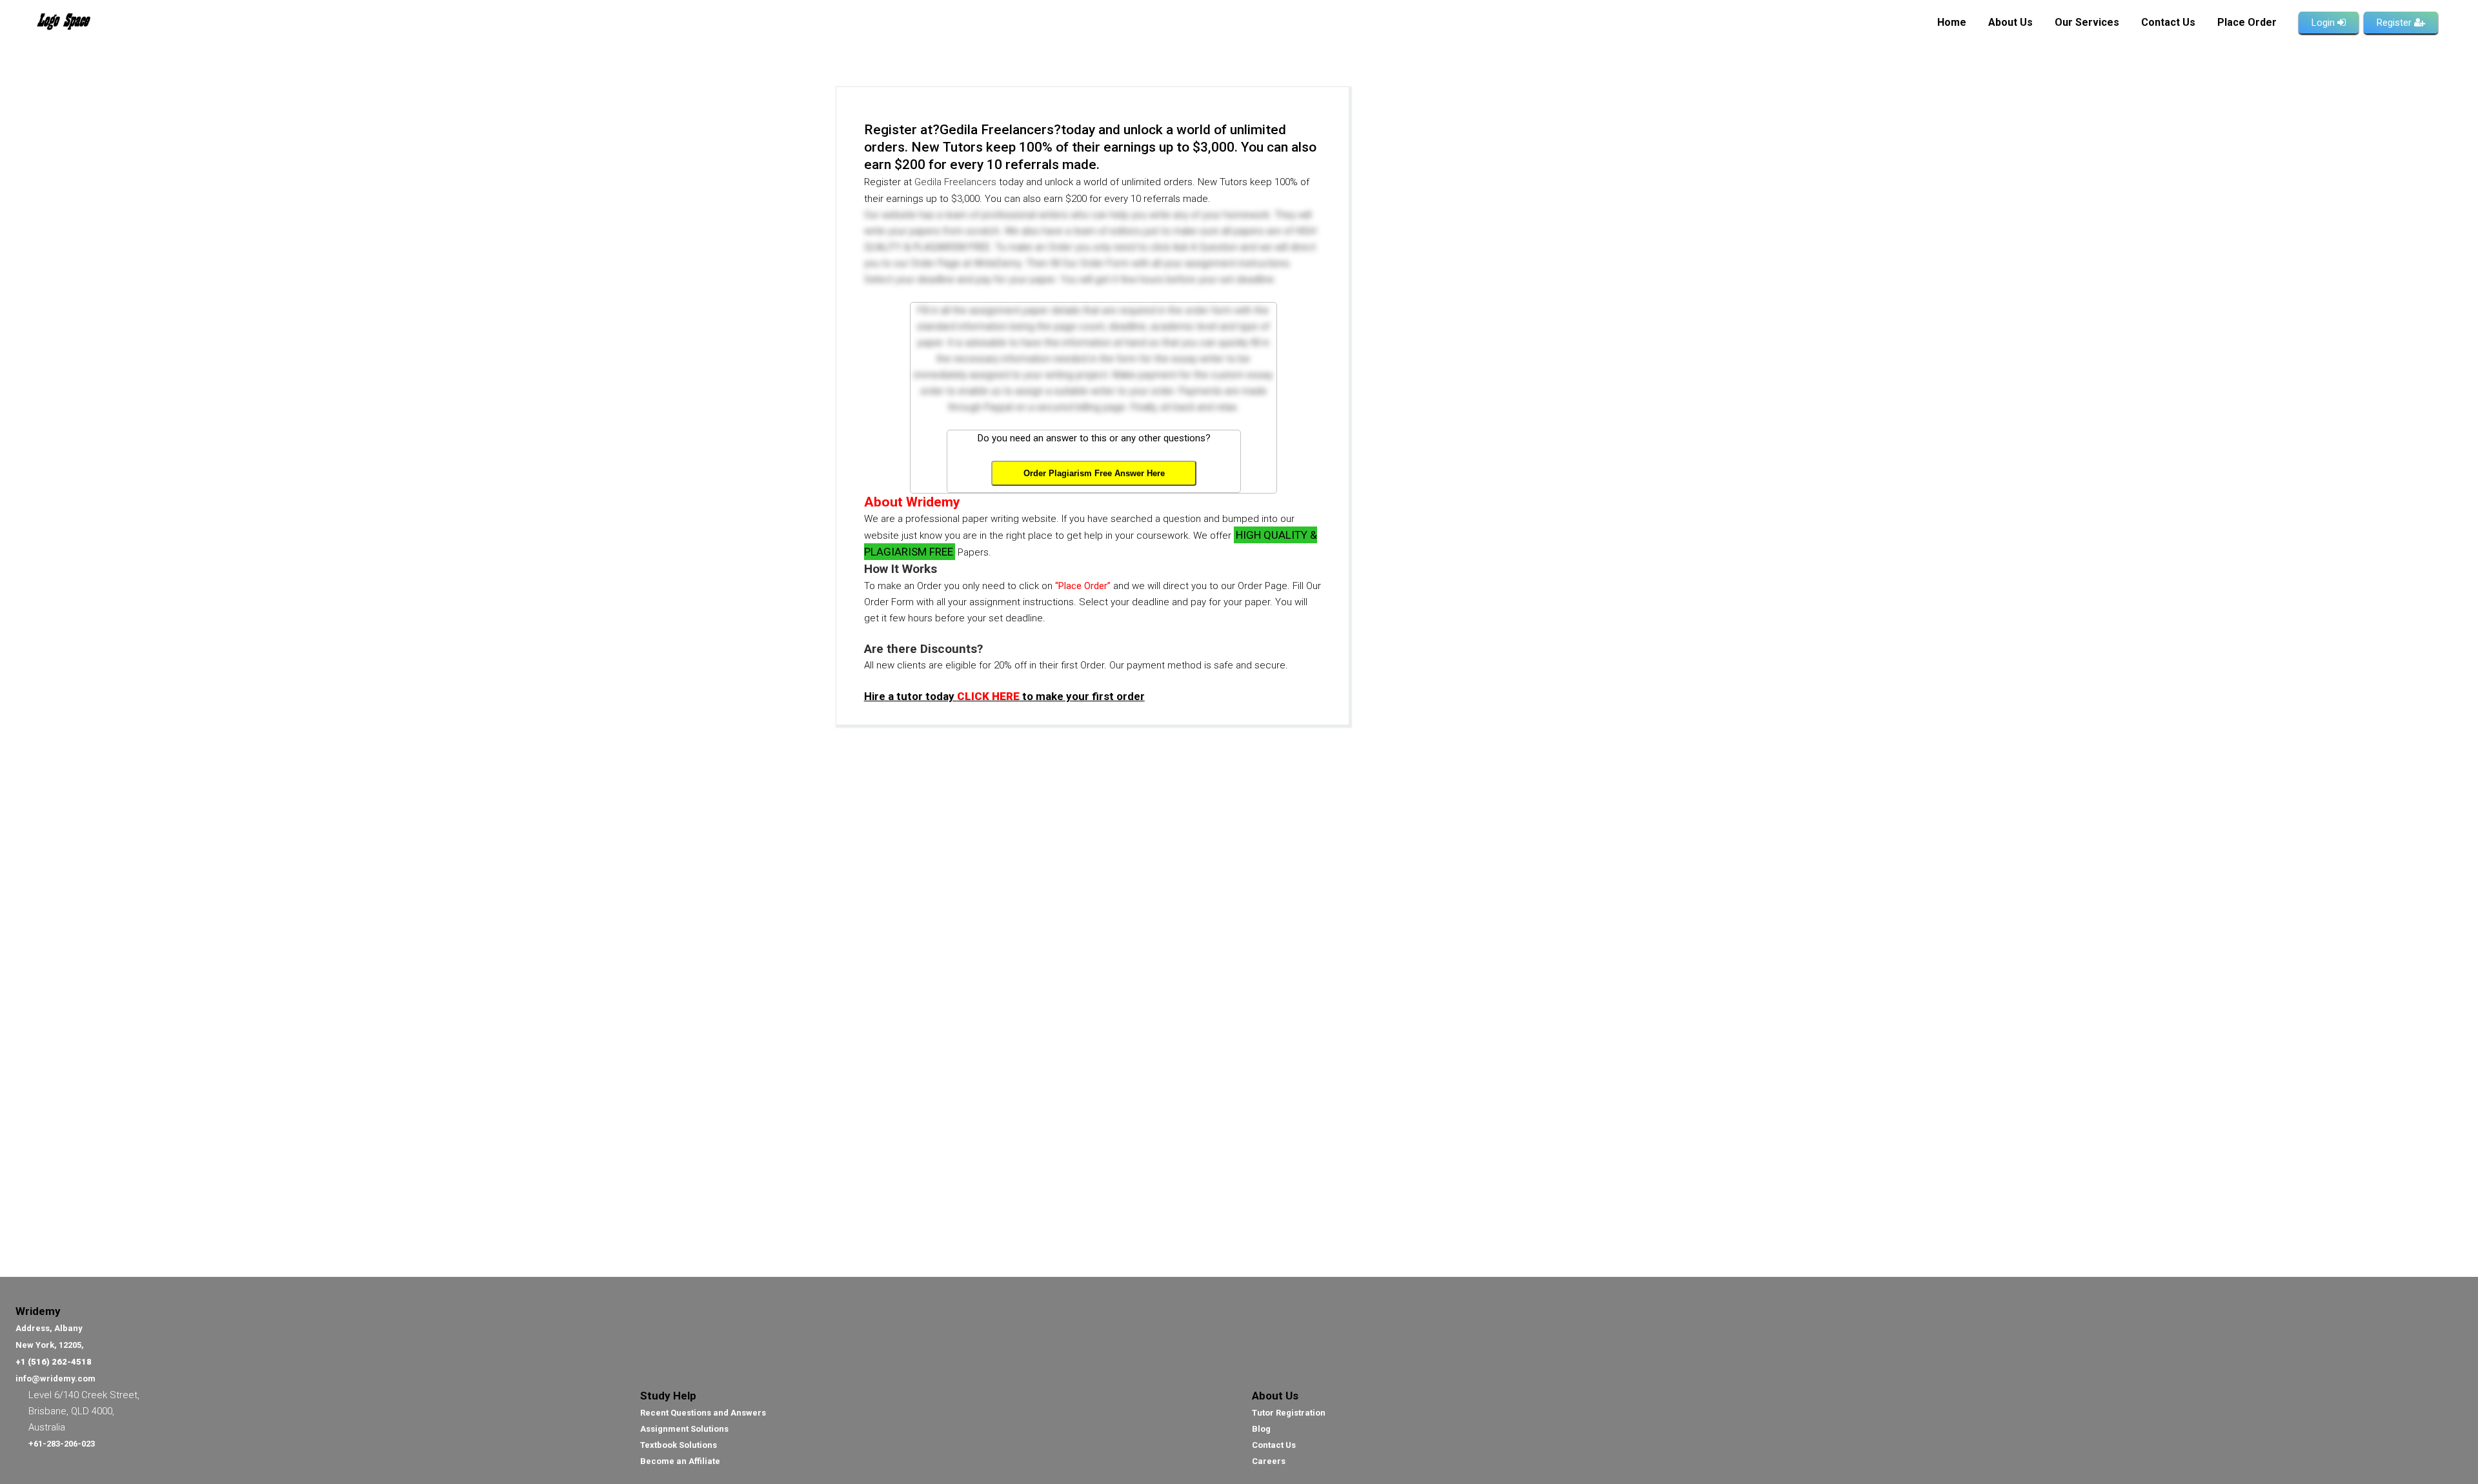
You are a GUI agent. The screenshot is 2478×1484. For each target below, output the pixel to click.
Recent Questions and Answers (703, 1413)
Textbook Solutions (679, 1445)
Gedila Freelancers (955, 182)
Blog (1261, 1429)
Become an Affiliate (680, 1461)
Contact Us (1274, 1445)
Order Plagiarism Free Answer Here (1094, 473)
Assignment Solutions (684, 1429)
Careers (1269, 1461)
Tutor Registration (1289, 1413)
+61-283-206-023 (62, 1444)
